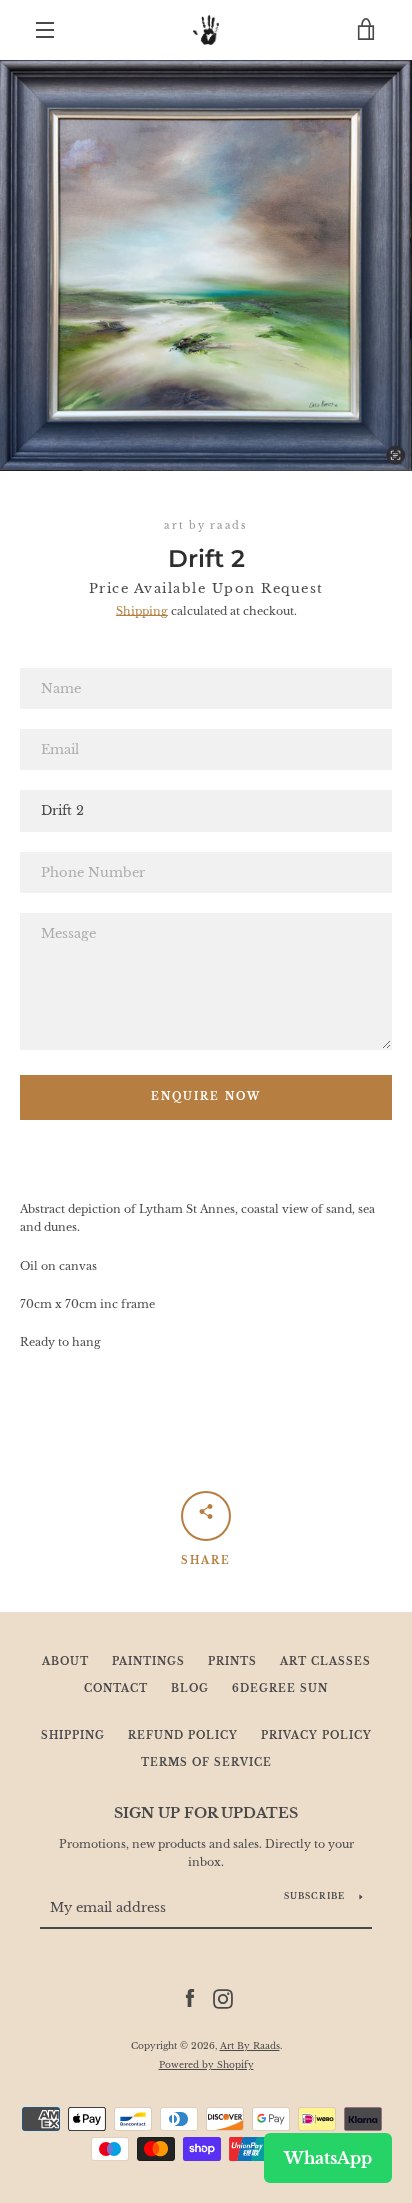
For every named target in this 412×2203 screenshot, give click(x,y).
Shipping (142, 611)
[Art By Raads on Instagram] (223, 1998)
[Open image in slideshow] (206, 265)
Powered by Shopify (206, 2064)
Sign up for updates (206, 1813)
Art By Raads (250, 2045)
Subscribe (314, 1896)
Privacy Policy (316, 1736)
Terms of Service (206, 1763)
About (65, 1662)
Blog (190, 1689)
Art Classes (325, 1662)
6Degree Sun (280, 1689)
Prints (232, 1662)
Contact (116, 1689)
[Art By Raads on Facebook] (190, 1998)
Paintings (148, 1662)
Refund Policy (183, 1736)
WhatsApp (328, 2158)
